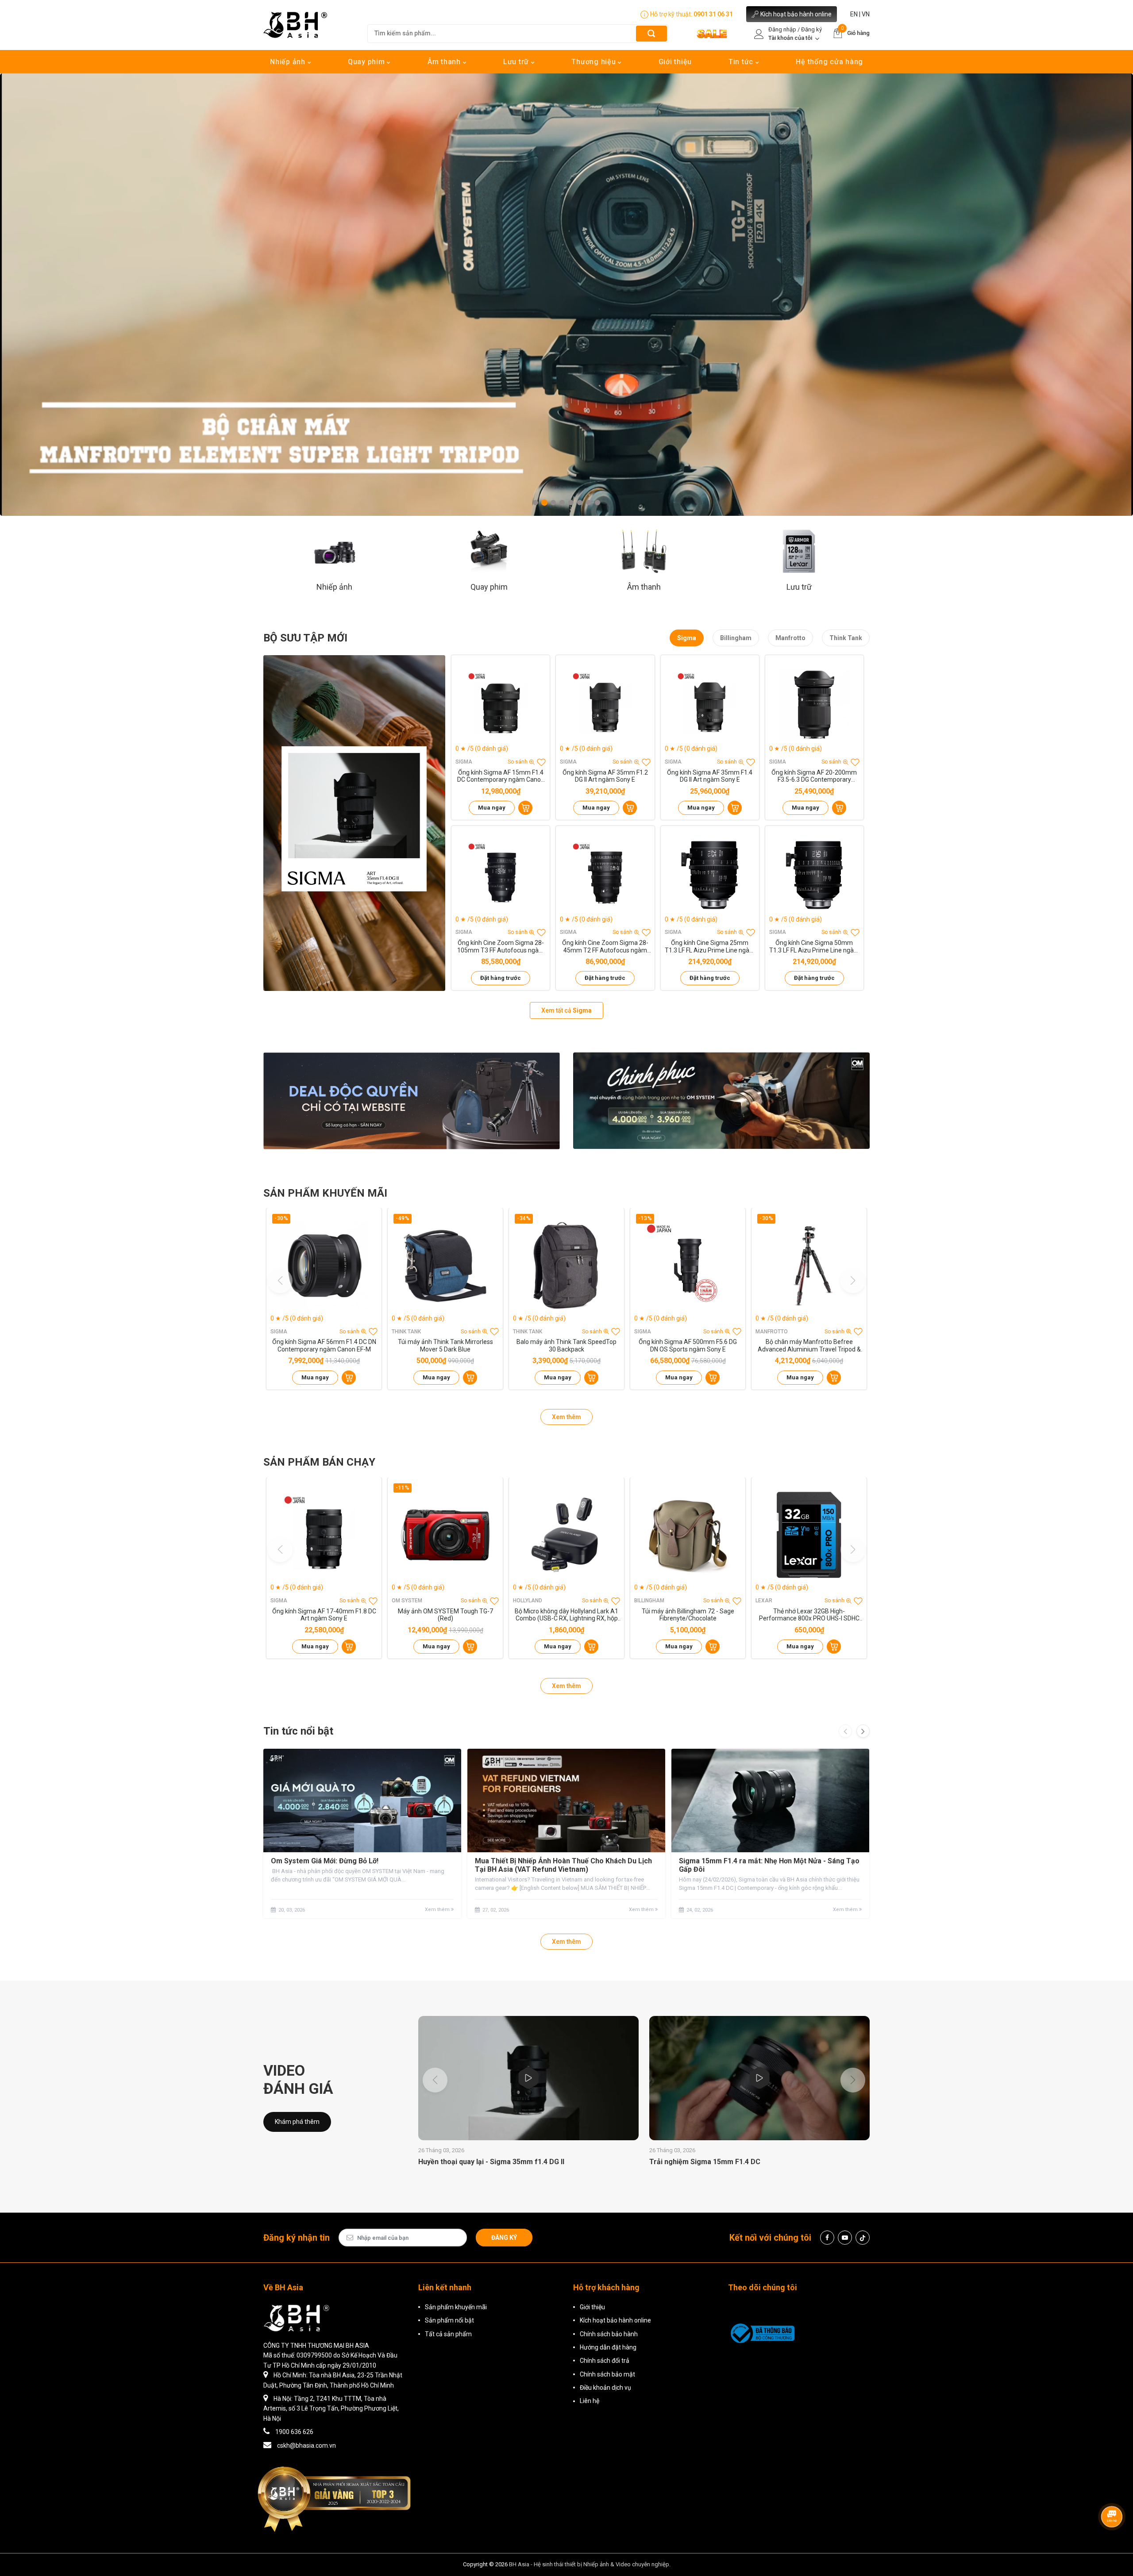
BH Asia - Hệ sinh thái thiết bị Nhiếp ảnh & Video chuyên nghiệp (589, 2564)
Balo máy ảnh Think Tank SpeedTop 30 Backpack (566, 1346)
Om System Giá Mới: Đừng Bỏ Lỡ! (325, 1861)
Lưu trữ (517, 62)
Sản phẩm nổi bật (449, 2320)
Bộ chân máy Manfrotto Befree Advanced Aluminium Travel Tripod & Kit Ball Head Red (809, 1346)
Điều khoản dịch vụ (605, 2388)
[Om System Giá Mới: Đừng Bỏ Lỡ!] (362, 1801)
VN (866, 14)
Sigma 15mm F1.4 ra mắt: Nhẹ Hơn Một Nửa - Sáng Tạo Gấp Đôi (769, 1865)
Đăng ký (504, 2238)
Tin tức (742, 62)
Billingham (736, 638)
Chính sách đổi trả (605, 2361)
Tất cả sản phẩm (448, 2334)
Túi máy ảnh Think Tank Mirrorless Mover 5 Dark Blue (445, 1346)
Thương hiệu (595, 62)
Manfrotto (790, 638)
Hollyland (528, 1601)
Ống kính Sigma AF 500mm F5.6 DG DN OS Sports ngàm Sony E (688, 1346)
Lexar (764, 1601)
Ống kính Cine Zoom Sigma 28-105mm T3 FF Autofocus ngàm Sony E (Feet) (501, 947)
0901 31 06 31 (713, 14)
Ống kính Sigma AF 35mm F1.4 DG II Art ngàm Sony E (710, 776)
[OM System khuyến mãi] (721, 1101)
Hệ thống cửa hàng (829, 62)
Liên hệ (590, 2401)
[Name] (651, 33)
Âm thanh (445, 62)
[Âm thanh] (644, 551)
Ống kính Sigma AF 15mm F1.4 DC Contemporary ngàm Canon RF (501, 776)
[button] (536, 503)
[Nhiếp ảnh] (334, 551)
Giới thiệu (675, 62)
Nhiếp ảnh (289, 62)
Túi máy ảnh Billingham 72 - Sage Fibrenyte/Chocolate (688, 1615)
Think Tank (846, 638)
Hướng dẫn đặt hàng (608, 2347)
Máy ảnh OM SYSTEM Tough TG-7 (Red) (445, 1615)
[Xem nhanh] (501, 705)
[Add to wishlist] (541, 762)
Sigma (687, 638)
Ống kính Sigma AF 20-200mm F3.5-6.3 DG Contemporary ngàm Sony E (814, 776)
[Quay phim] (489, 551)
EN (854, 14)
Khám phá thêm (297, 2122)
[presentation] (845, 1731)
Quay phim (368, 62)
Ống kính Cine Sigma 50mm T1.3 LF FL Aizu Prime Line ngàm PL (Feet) (814, 947)
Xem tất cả (566, 1010)
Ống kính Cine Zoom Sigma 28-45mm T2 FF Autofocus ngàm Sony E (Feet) (605, 947)
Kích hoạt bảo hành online (796, 14)
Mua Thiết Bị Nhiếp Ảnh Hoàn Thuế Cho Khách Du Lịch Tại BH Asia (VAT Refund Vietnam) (563, 1865)
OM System (407, 1601)
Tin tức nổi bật (298, 1731)
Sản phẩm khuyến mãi (456, 2307)
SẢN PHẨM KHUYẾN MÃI (325, 1193)
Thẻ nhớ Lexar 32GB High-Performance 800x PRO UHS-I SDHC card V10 (809, 1615)
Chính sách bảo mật (607, 2374)
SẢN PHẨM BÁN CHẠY (319, 1462)
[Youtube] (845, 2238)
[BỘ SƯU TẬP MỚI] (354, 823)
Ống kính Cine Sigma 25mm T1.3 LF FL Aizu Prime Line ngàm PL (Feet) (710, 947)
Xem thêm (566, 1417)
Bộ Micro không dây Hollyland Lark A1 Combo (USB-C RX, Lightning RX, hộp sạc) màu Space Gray (566, 1615)
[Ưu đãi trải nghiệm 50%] (412, 1101)
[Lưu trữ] (799, 551)
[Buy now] (525, 808)
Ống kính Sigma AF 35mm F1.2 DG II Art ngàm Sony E (605, 776)
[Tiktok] (863, 2238)
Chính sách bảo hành (609, 2334)
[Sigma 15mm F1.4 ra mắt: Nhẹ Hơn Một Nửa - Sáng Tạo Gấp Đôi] (770, 1801)
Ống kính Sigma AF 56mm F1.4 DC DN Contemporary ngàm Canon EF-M (324, 1346)
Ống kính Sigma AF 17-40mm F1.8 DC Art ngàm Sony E (324, 1615)
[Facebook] (827, 2238)
